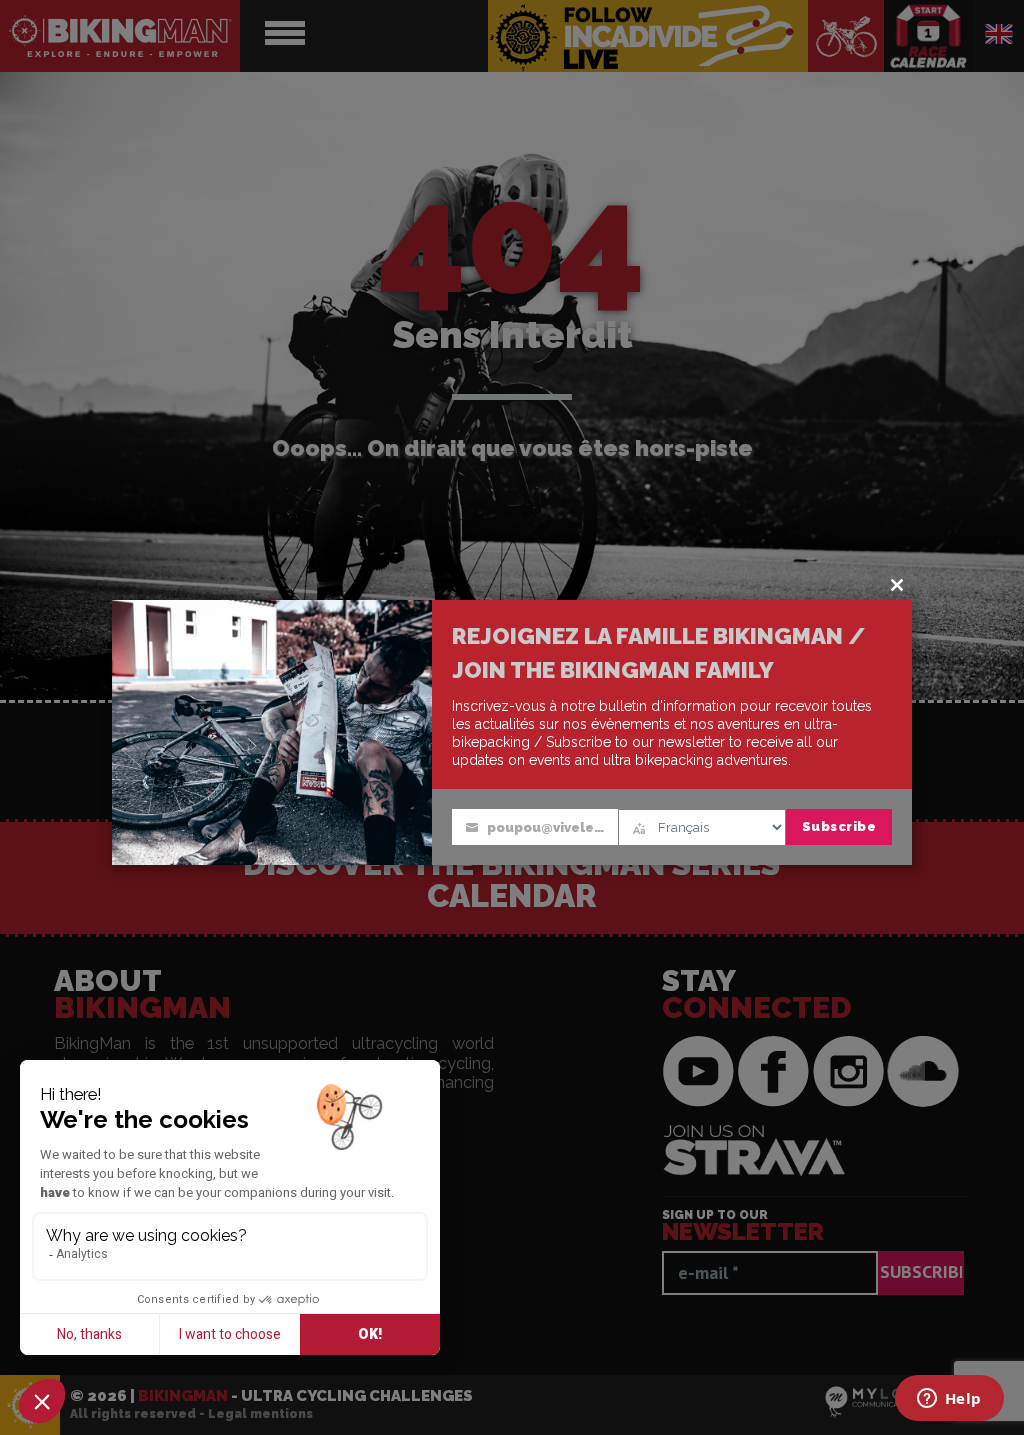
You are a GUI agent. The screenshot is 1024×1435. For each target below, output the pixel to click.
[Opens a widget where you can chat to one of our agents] (949, 1400)
